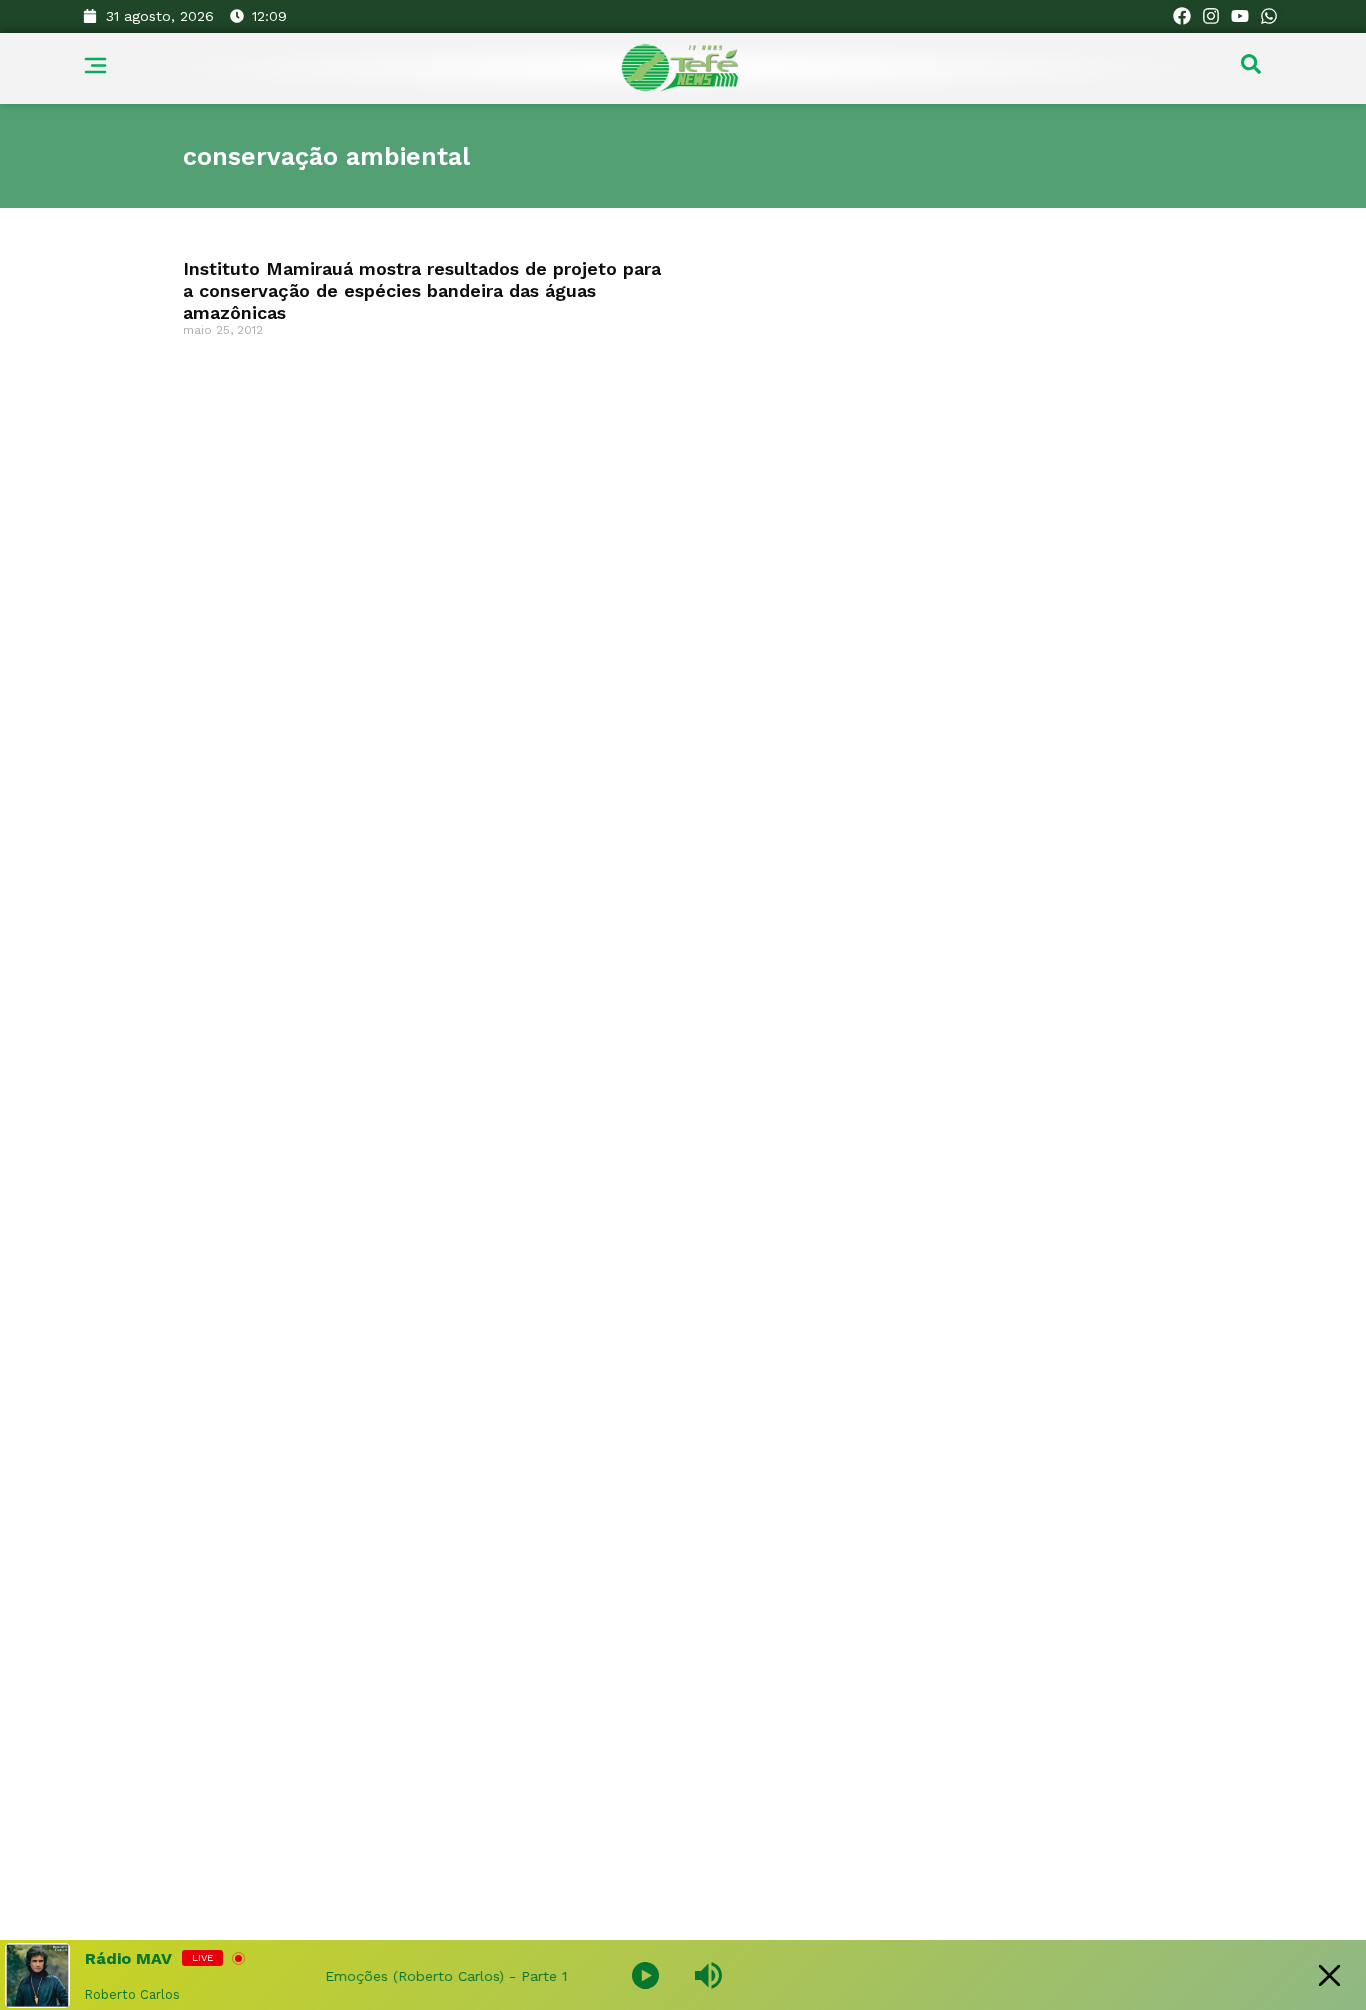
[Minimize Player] (1329, 1975)
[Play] (645, 1975)
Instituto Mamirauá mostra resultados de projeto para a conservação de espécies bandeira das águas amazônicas (422, 290)
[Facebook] (1182, 16)
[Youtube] (1239, 16)
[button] (1251, 69)
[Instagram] (1211, 16)
